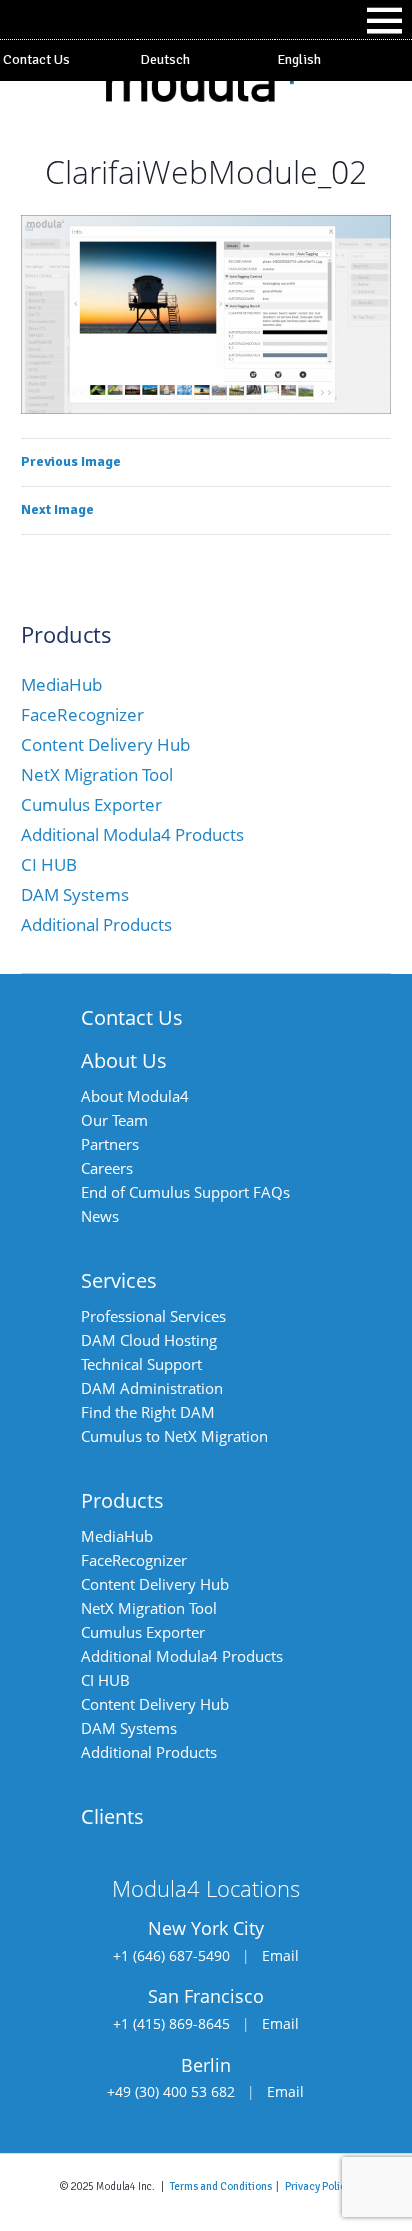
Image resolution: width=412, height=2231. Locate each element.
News (100, 1216)
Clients (112, 1816)
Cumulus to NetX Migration (174, 1436)
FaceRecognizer (82, 714)
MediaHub (61, 684)
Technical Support (141, 1364)
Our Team (114, 1120)
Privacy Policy (318, 2186)
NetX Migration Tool (97, 774)
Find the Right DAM (148, 1412)
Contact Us (36, 59)
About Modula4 (135, 1096)
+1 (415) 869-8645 (171, 2023)
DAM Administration (152, 1388)
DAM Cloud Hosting (149, 1340)
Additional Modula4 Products (132, 834)
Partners (110, 1144)
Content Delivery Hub (105, 744)
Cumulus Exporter (91, 804)
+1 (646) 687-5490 (171, 1955)
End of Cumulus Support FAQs (185, 1192)
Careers (107, 1168)
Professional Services (153, 1316)
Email (280, 1955)
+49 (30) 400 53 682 (171, 2091)
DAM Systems (75, 894)
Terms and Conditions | (227, 2186)
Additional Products (96, 924)
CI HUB (49, 864)
